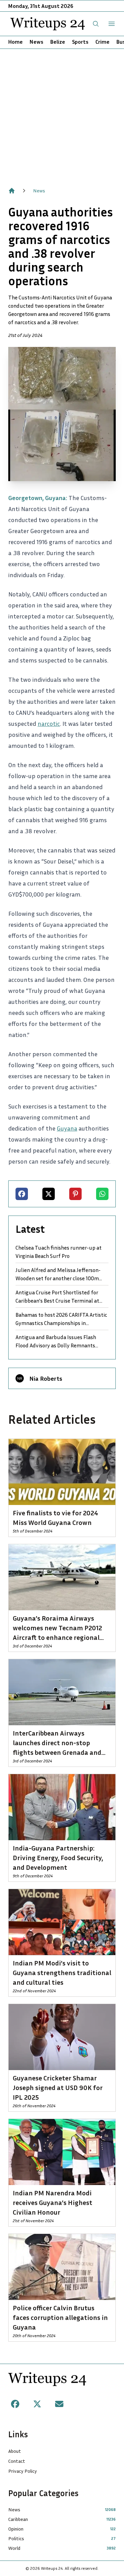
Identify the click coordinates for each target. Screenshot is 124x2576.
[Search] (96, 24)
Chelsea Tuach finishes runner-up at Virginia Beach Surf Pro (59, 1252)
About (15, 2451)
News (37, 42)
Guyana (67, 1128)
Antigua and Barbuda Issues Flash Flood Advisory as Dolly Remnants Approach (56, 1342)
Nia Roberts (46, 1378)
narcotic (49, 723)
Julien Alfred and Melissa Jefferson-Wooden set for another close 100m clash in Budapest (58, 1274)
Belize (58, 42)
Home (15, 42)
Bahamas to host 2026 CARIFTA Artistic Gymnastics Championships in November (61, 1319)
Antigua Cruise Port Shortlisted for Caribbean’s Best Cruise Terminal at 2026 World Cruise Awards (57, 1297)
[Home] (12, 191)
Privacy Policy (23, 2471)
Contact (17, 2461)
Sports (80, 42)
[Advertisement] (62, 114)
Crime (102, 42)
